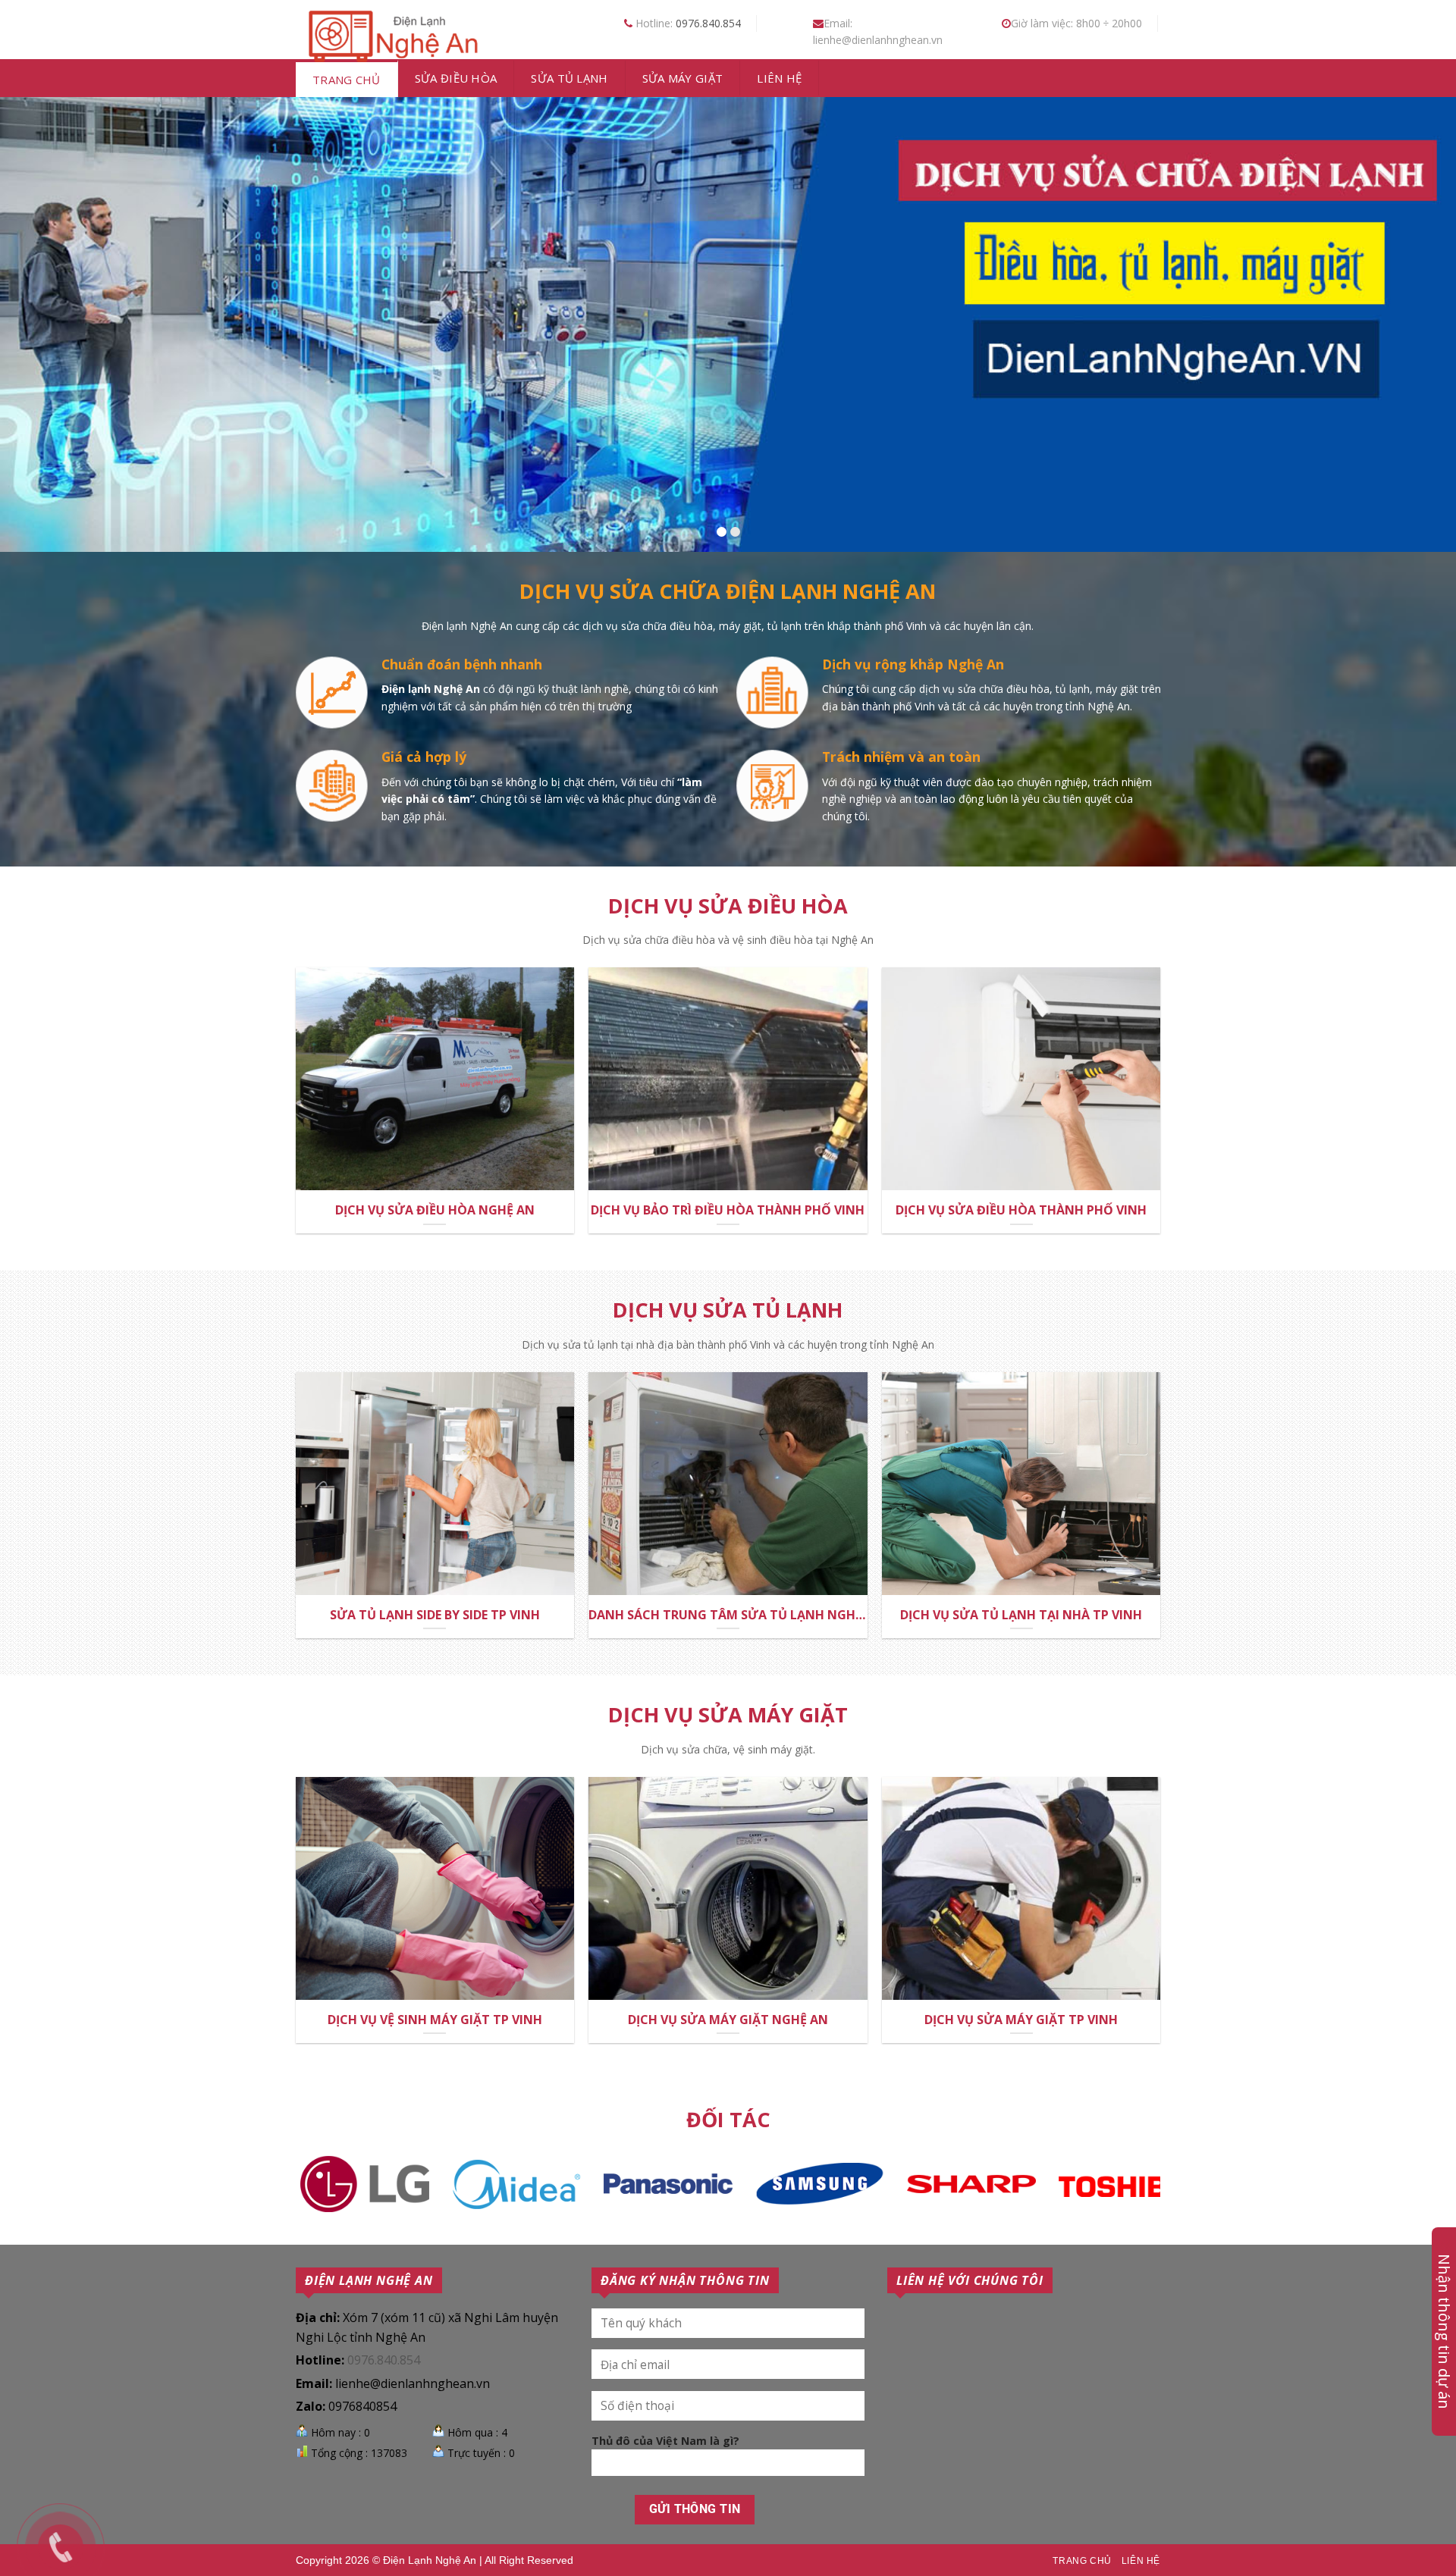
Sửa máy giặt (683, 78)
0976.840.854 (708, 23)
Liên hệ (779, 78)
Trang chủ (347, 80)
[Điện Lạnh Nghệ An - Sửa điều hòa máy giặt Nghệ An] (390, 34)
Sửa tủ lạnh (569, 78)
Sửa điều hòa (456, 78)
